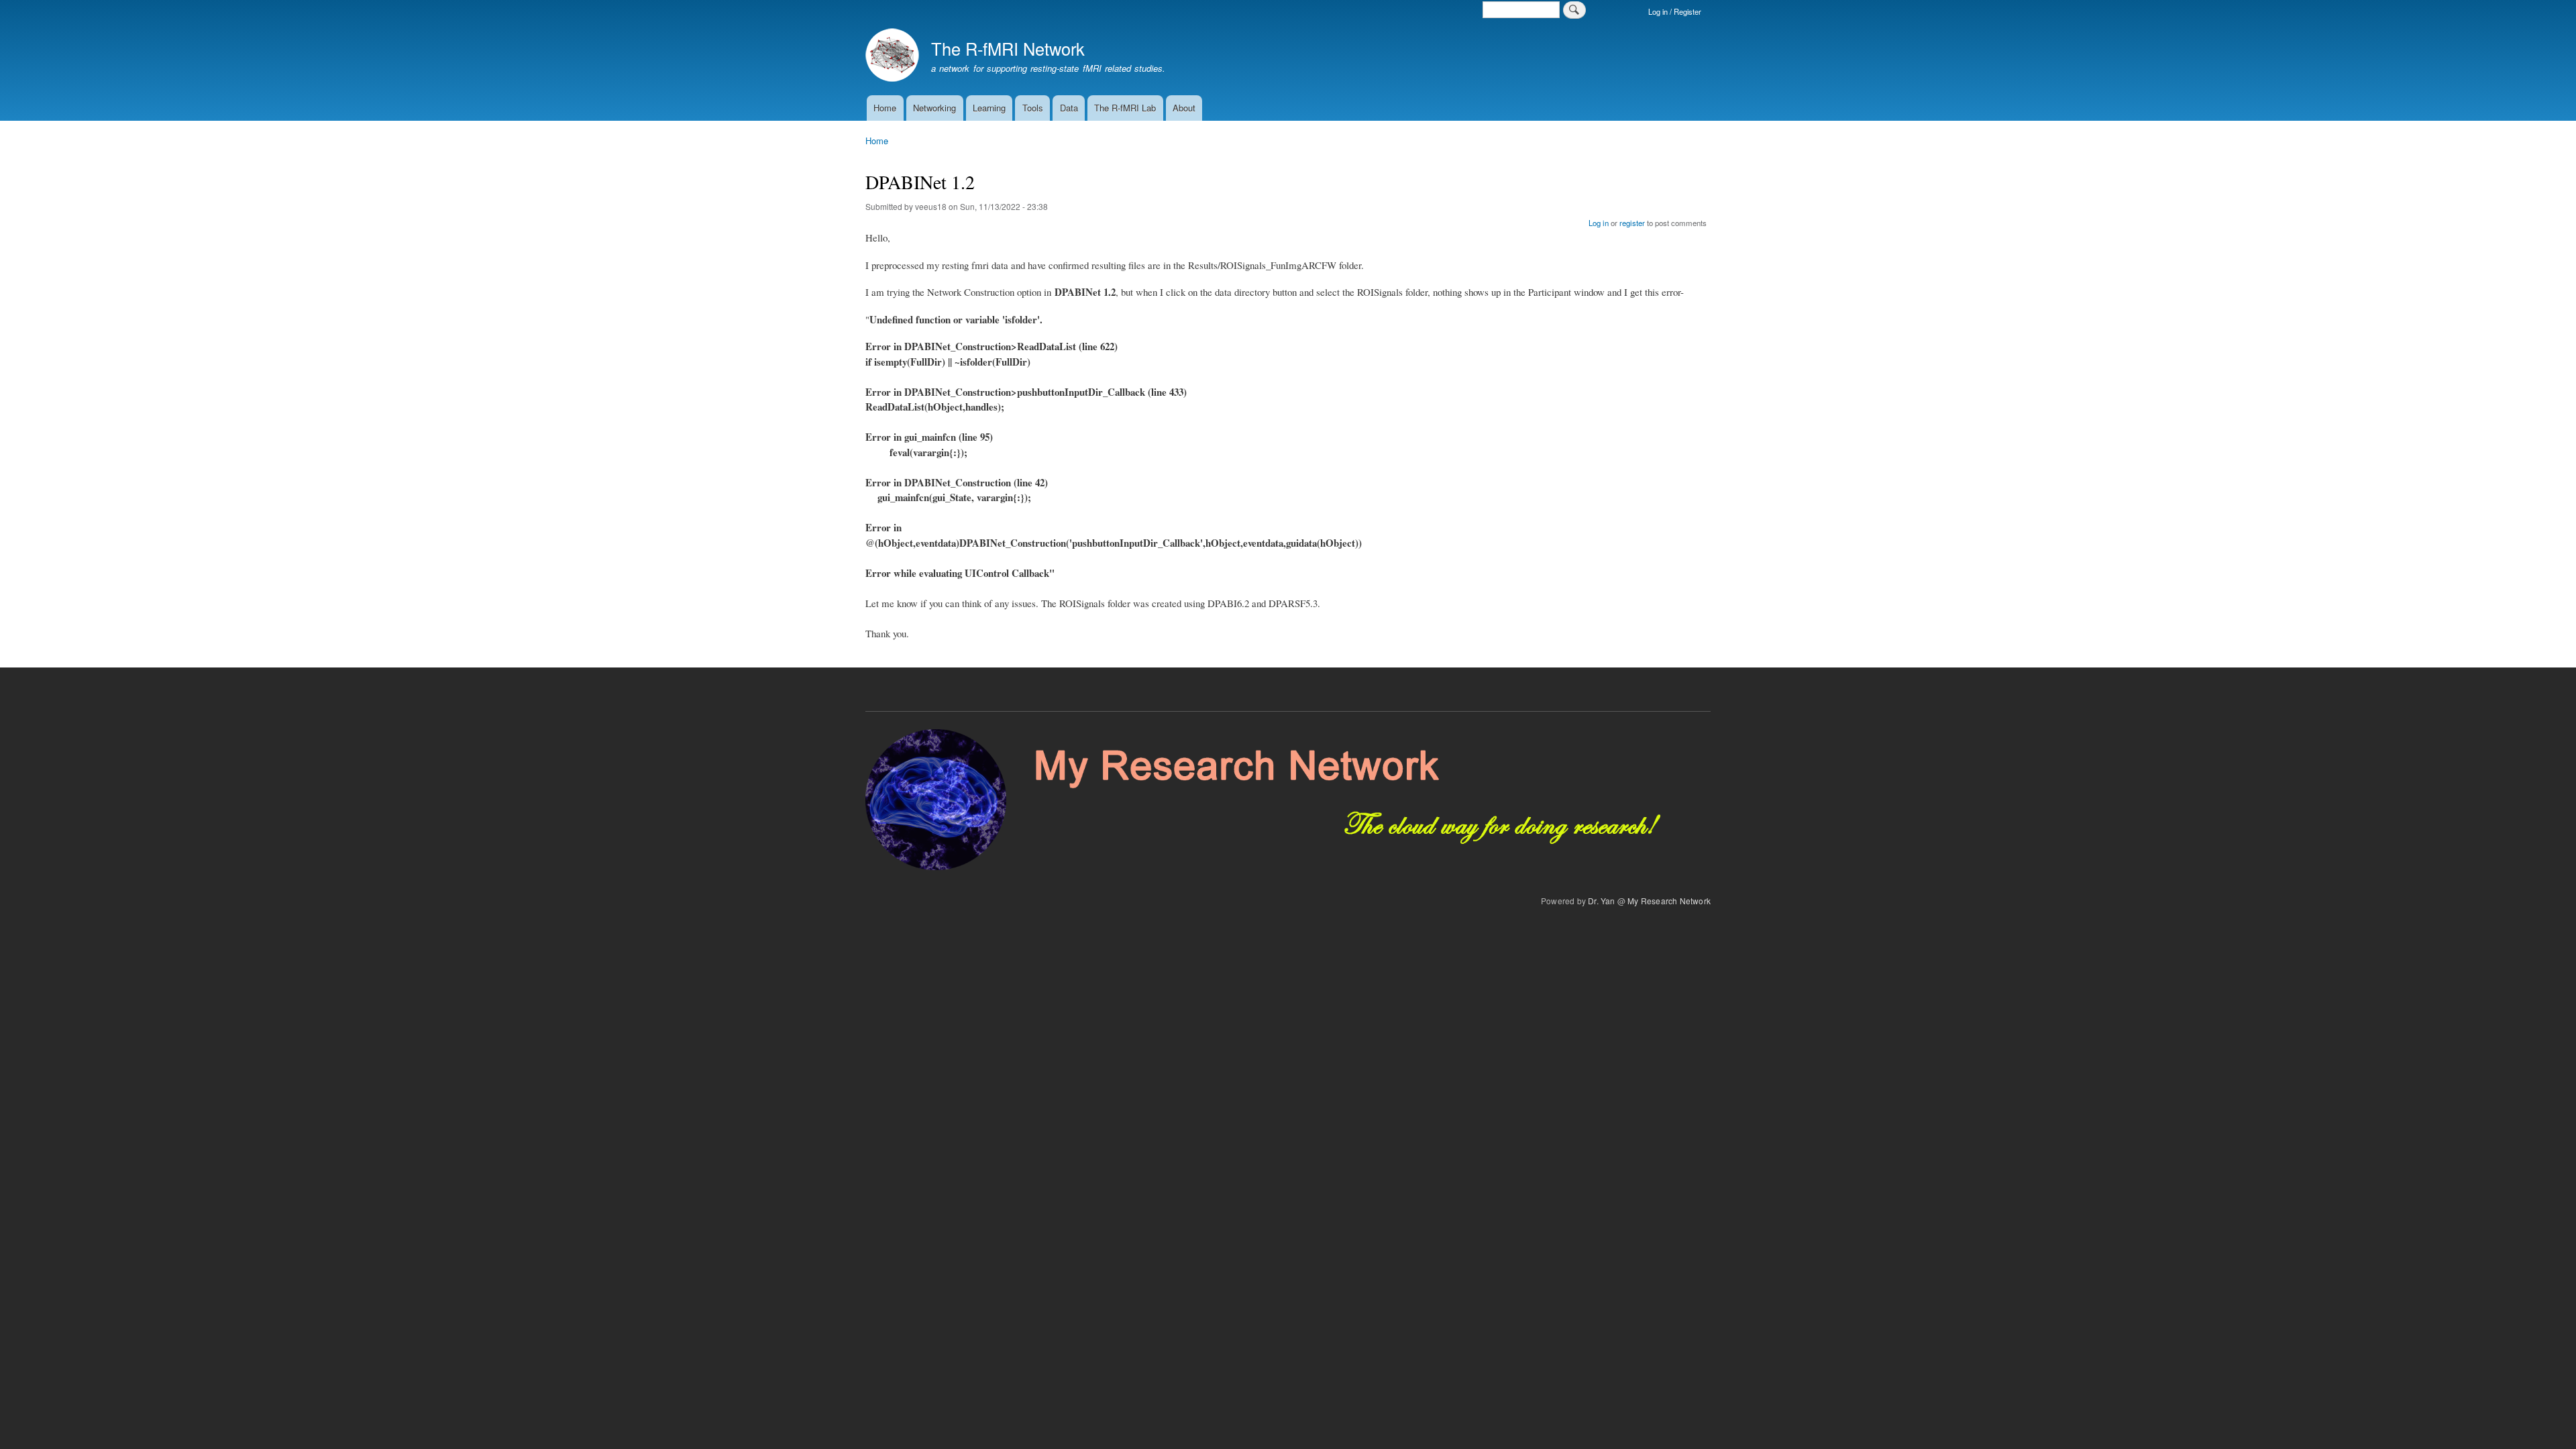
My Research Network (1669, 901)
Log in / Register (1675, 11)
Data (1069, 108)
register (1632, 223)
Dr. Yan (1601, 901)
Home (885, 108)
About (1184, 108)
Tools (1033, 108)
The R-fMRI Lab (1125, 108)
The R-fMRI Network (1008, 48)
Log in (1599, 223)
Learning (989, 108)
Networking (934, 108)
